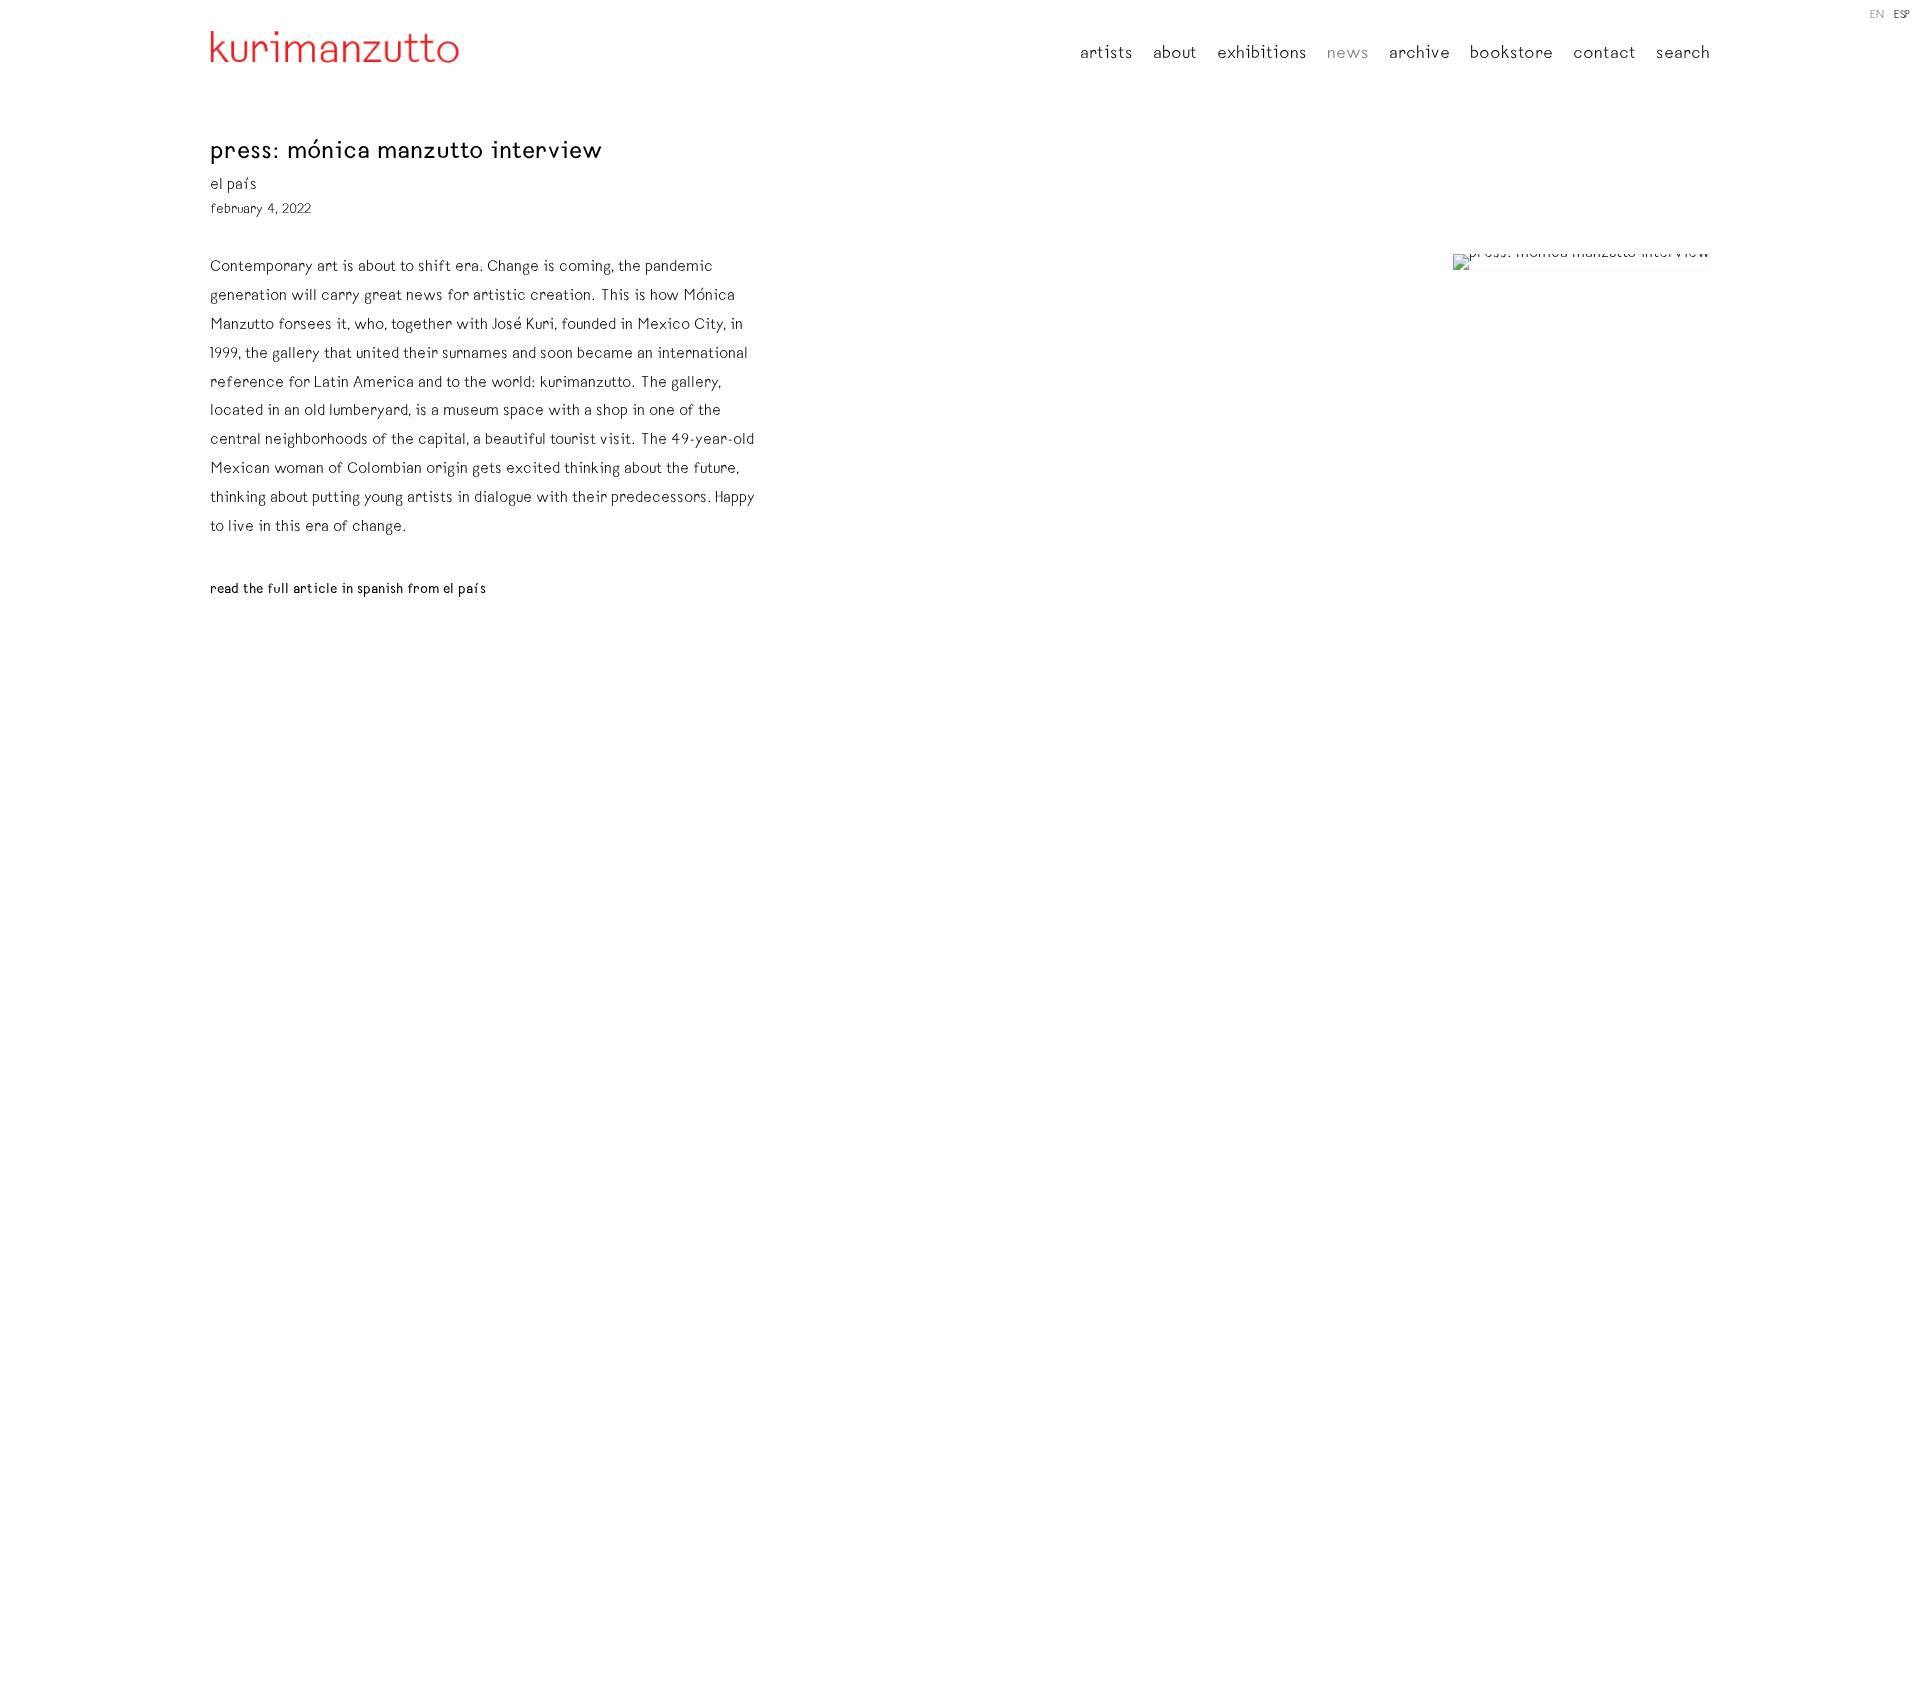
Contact (1604, 55)
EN (1877, 15)
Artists (1106, 55)
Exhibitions (1262, 55)
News (1348, 55)
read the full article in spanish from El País (348, 590)
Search (1683, 55)
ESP (1902, 15)
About (1175, 55)
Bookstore (1511, 55)
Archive (1419, 55)
